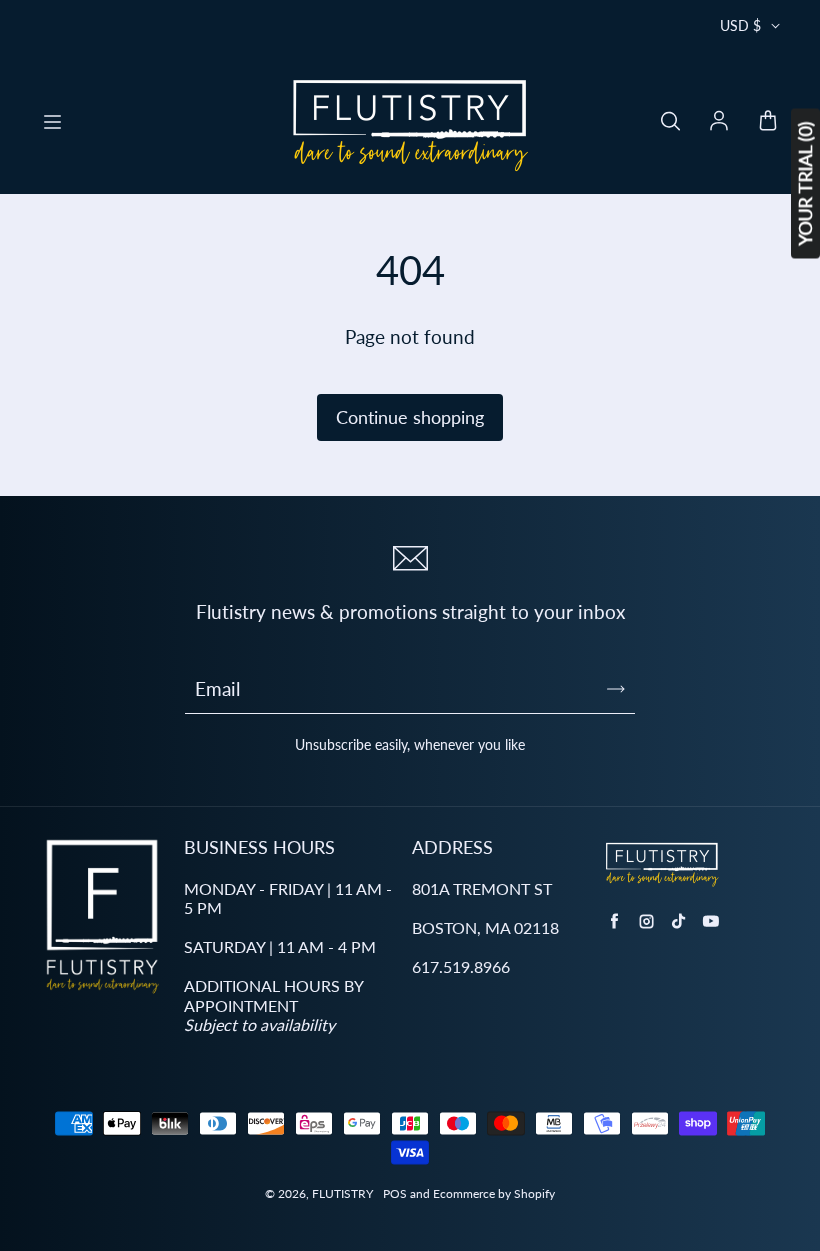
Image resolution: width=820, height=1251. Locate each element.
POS (395, 1193)
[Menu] (52, 122)
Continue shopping (410, 417)
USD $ (740, 25)
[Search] (670, 122)
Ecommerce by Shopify (494, 1193)
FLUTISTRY (342, 1193)
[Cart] (768, 122)
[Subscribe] (616, 689)
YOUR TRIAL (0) (805, 184)
